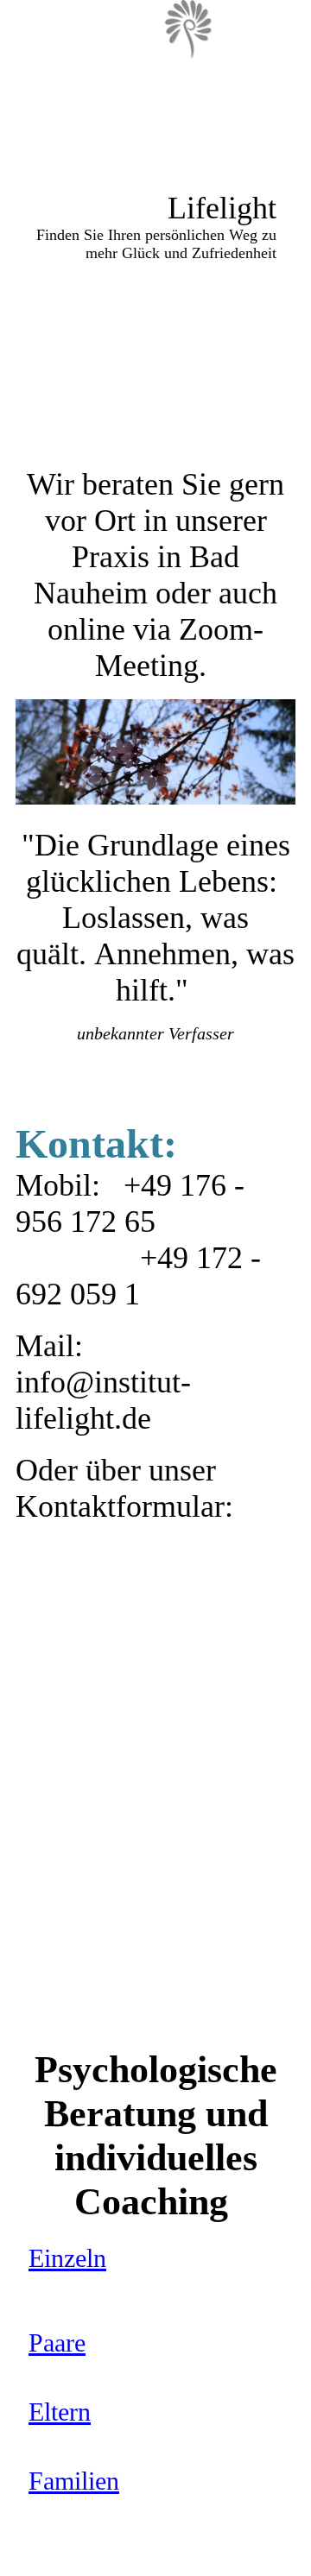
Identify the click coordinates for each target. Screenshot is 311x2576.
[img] (190, 30)
